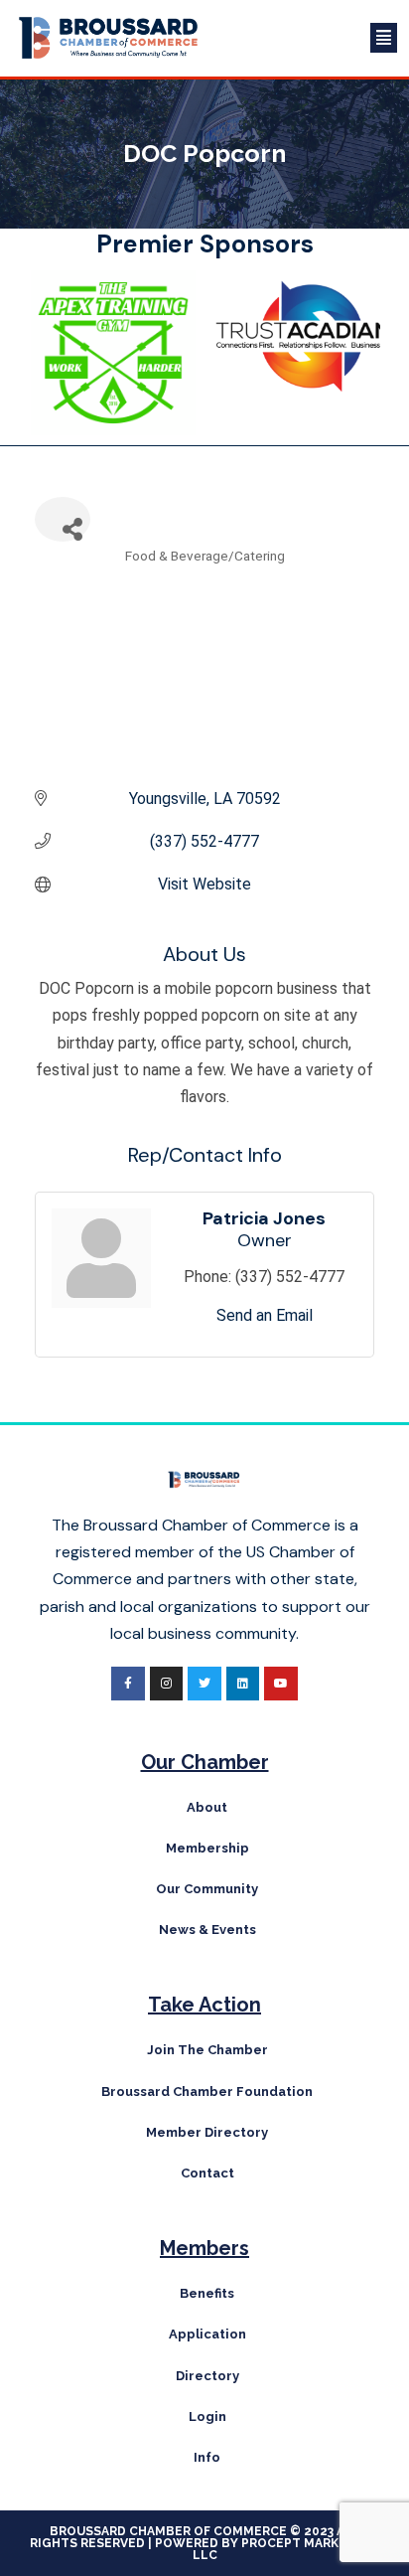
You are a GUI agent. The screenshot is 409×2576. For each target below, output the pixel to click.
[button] (309, 38)
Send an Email (265, 1315)
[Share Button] (63, 519)
